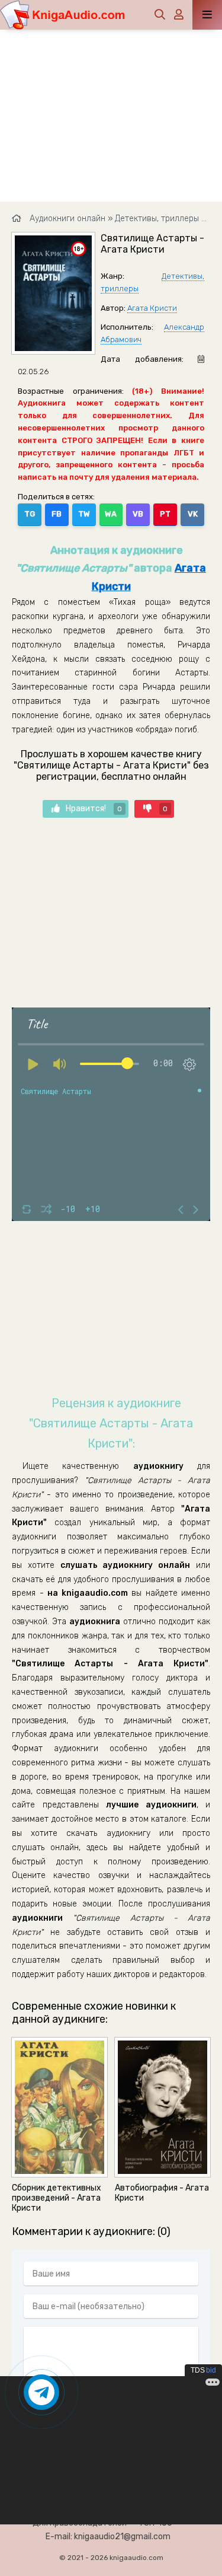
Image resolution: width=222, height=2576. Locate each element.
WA (111, 514)
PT (165, 514)
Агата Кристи (152, 308)
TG (30, 514)
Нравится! (94, 809)
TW (84, 514)
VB (138, 514)
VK (193, 514)
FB (57, 514)
